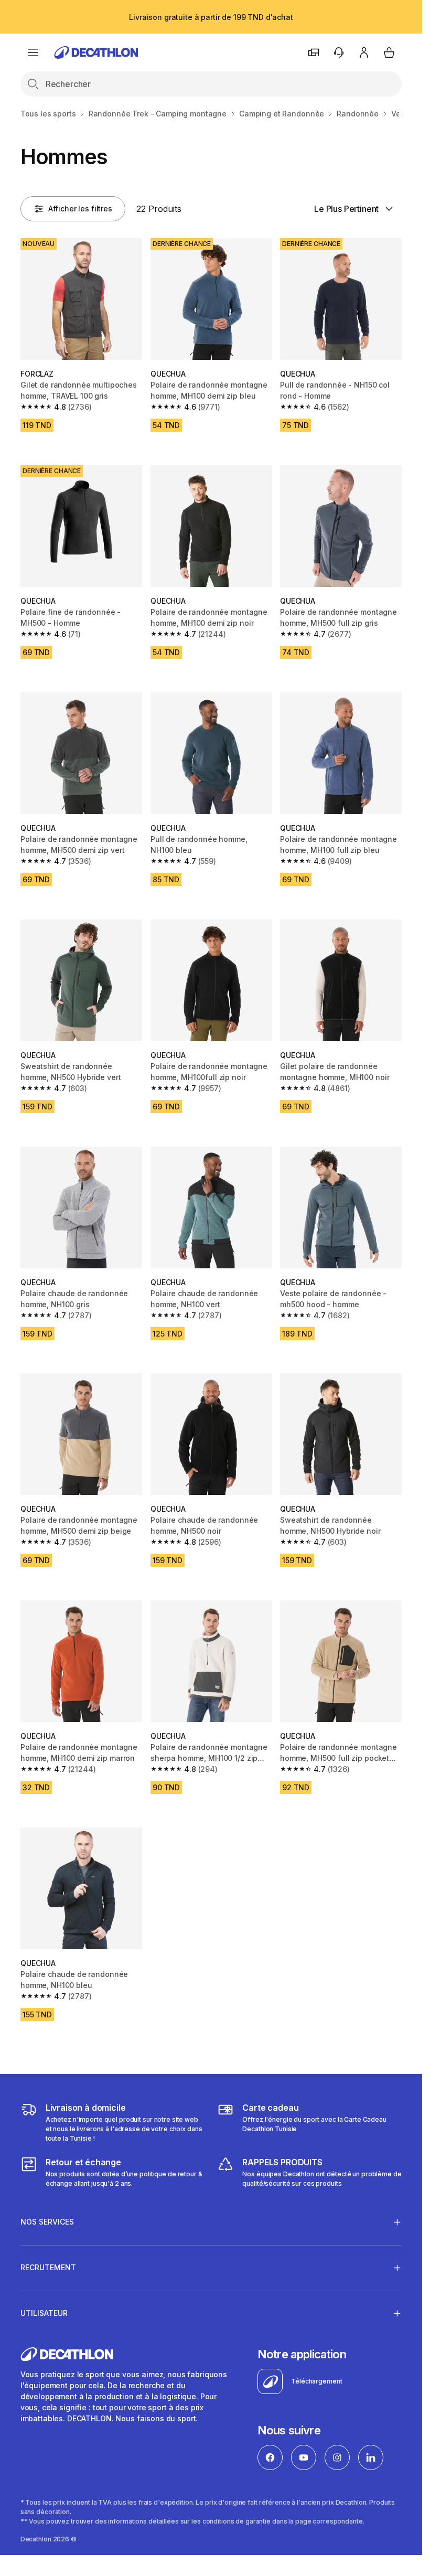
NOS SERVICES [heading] (47, 2222)
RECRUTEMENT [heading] (48, 2267)
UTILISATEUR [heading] (44, 2313)
